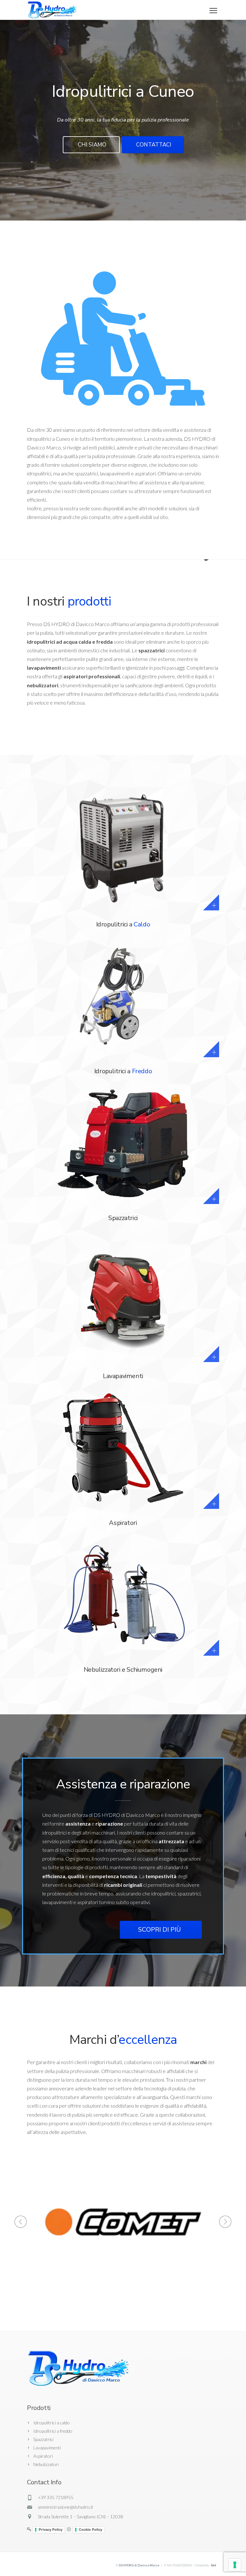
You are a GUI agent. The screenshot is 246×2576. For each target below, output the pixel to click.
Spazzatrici (43, 2439)
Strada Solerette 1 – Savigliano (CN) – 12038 (80, 2517)
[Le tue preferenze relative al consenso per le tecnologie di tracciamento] (235, 2565)
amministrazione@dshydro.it (66, 2507)
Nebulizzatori (46, 2464)
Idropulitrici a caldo (52, 2423)
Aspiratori (43, 2456)
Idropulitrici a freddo (53, 2431)
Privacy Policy (51, 2530)
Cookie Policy (90, 2530)
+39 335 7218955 (56, 2497)
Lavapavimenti (47, 2448)
